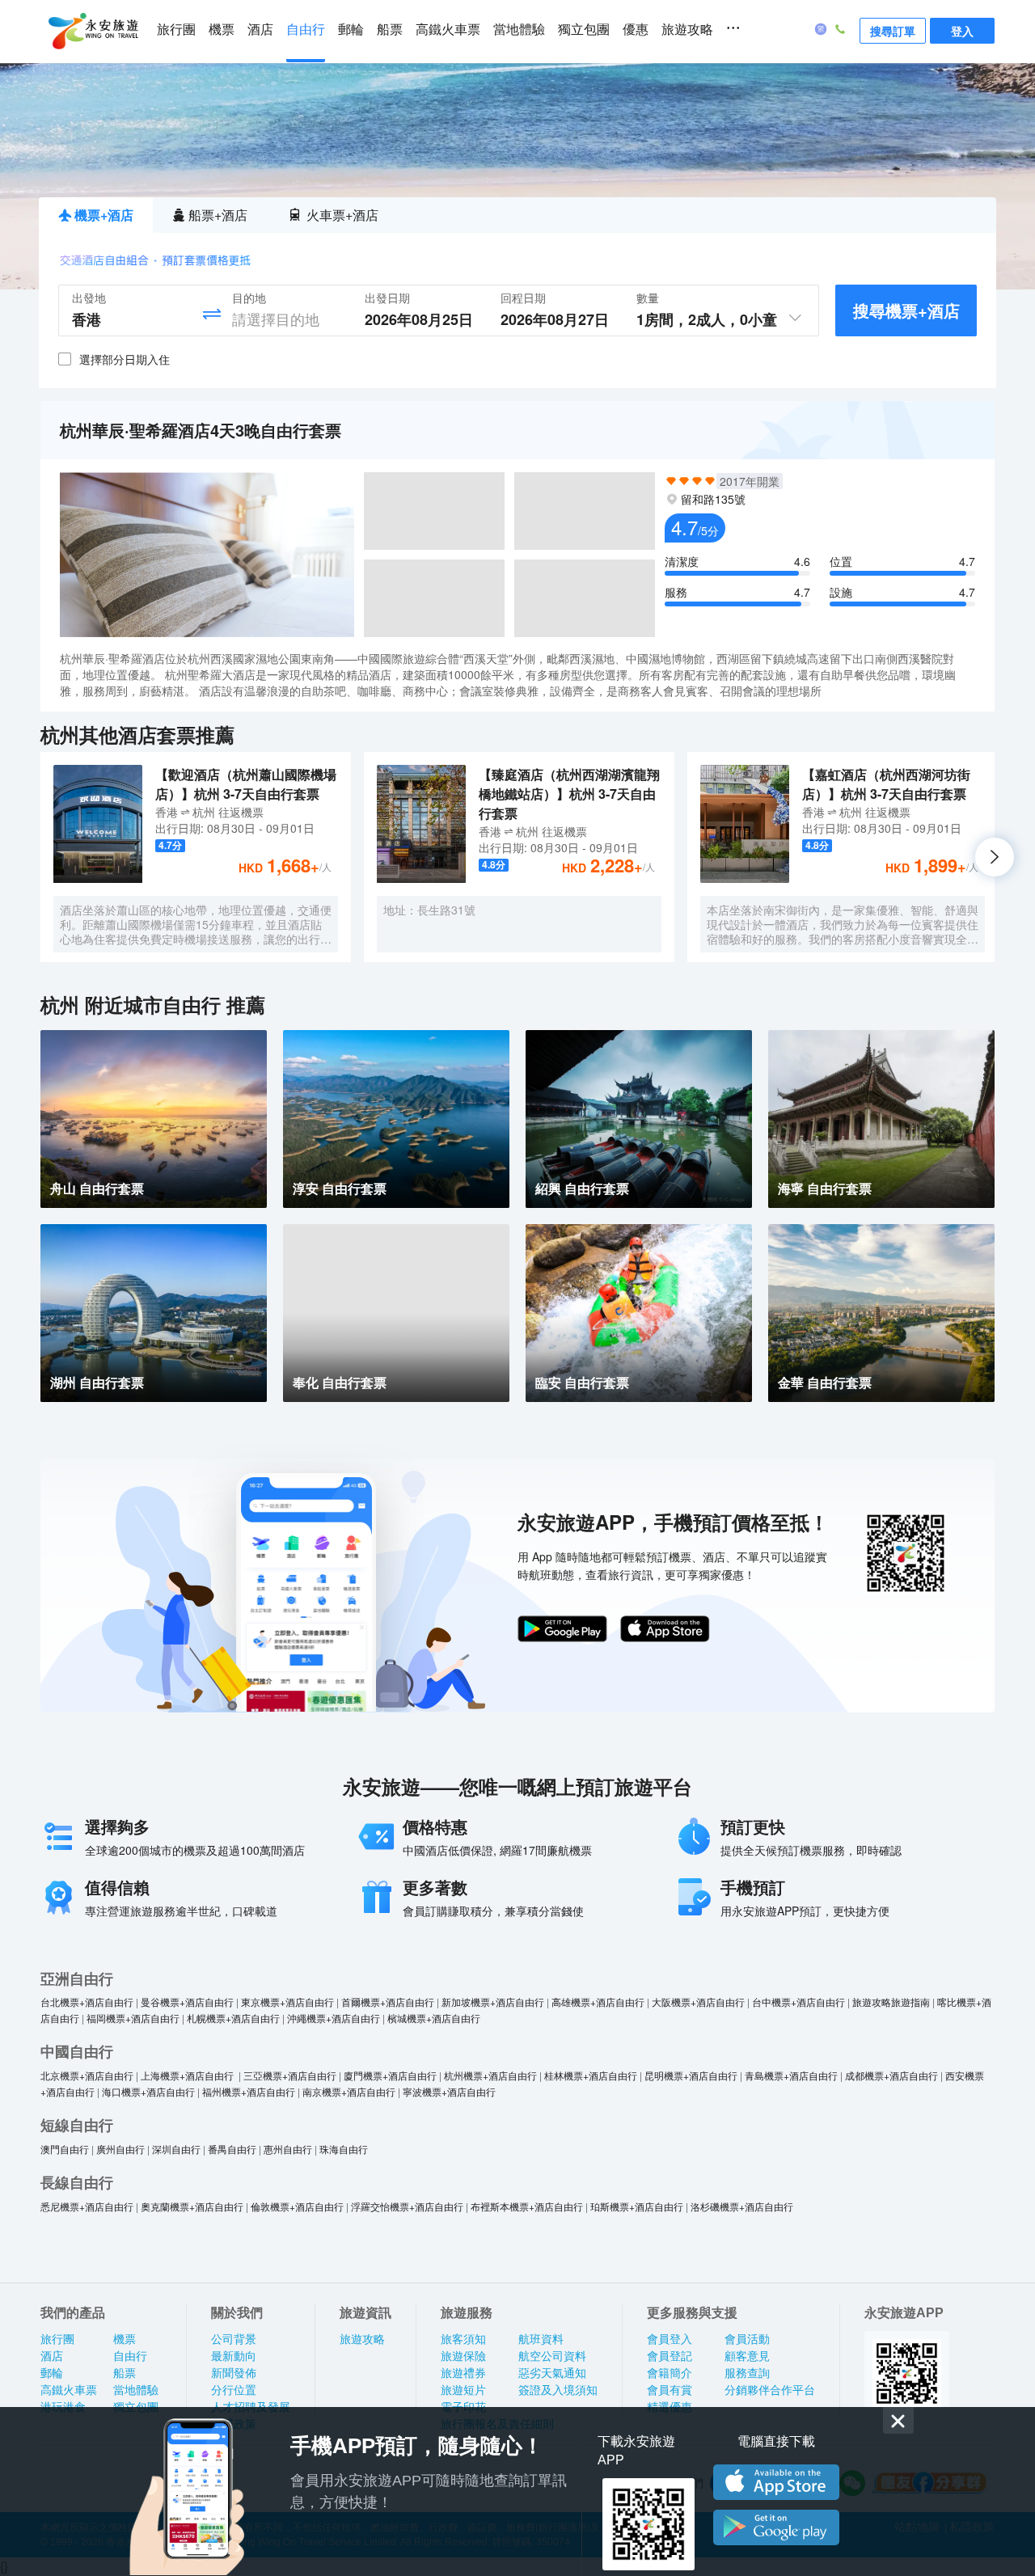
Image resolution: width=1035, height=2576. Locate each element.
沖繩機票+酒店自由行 (334, 2018)
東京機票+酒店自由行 (287, 2002)
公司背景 (234, 2339)
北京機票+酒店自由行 (87, 2075)
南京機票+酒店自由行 (349, 2091)
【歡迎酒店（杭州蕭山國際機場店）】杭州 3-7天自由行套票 (246, 784)
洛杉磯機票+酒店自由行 (742, 2206)
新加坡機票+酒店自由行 (493, 2002)
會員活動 (747, 2339)
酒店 (260, 30)
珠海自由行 (344, 2149)
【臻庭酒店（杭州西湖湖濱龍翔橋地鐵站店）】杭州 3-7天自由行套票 (569, 794)
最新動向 (234, 2356)
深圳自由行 (176, 2149)
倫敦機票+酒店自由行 (297, 2206)
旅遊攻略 (687, 30)
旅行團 (176, 30)
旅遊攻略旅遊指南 (891, 2002)
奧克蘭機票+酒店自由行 (192, 2206)
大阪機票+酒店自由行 (698, 2002)
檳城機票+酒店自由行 (434, 2018)
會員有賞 (670, 2390)
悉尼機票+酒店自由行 (87, 2206)
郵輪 (351, 30)
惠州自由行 (288, 2149)
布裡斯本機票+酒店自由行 (527, 2206)
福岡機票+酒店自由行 (133, 2018)
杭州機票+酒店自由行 (490, 2075)
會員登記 (670, 2356)
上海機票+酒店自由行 (188, 2075)
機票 (222, 30)
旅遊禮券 (463, 2373)
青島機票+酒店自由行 (791, 2075)
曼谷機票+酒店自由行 (187, 2002)
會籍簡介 (670, 2373)
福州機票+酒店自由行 (249, 2091)
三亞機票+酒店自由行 (290, 2075)
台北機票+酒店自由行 (87, 2002)
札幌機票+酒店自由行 (233, 2018)
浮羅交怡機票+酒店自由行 (407, 2206)
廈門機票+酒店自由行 (390, 2075)
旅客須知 (463, 2339)
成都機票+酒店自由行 (891, 2075)
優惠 (636, 30)
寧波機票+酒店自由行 (449, 2091)
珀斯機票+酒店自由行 (637, 2206)
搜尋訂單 (893, 31)
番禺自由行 (232, 2149)
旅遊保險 (463, 2356)
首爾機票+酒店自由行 (388, 2002)
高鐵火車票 (448, 30)
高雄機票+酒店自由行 (598, 2002)
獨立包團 (584, 30)
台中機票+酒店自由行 (798, 2002)
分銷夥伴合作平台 (770, 2390)
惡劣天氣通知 (552, 2373)
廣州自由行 (120, 2149)
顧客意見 (747, 2356)
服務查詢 (747, 2373)
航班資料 (541, 2339)
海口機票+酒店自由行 (148, 2091)
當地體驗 (519, 30)
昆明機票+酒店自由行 (691, 2075)
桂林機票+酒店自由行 (591, 2075)
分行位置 (234, 2390)
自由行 (306, 30)
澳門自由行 (65, 2149)
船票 (390, 30)
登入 (962, 31)
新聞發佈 (234, 2373)
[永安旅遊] (92, 32)
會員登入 (670, 2339)
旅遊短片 (463, 2390)
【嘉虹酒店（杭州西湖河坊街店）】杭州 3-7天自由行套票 (886, 784)
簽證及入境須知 (558, 2390)
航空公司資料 (552, 2356)
